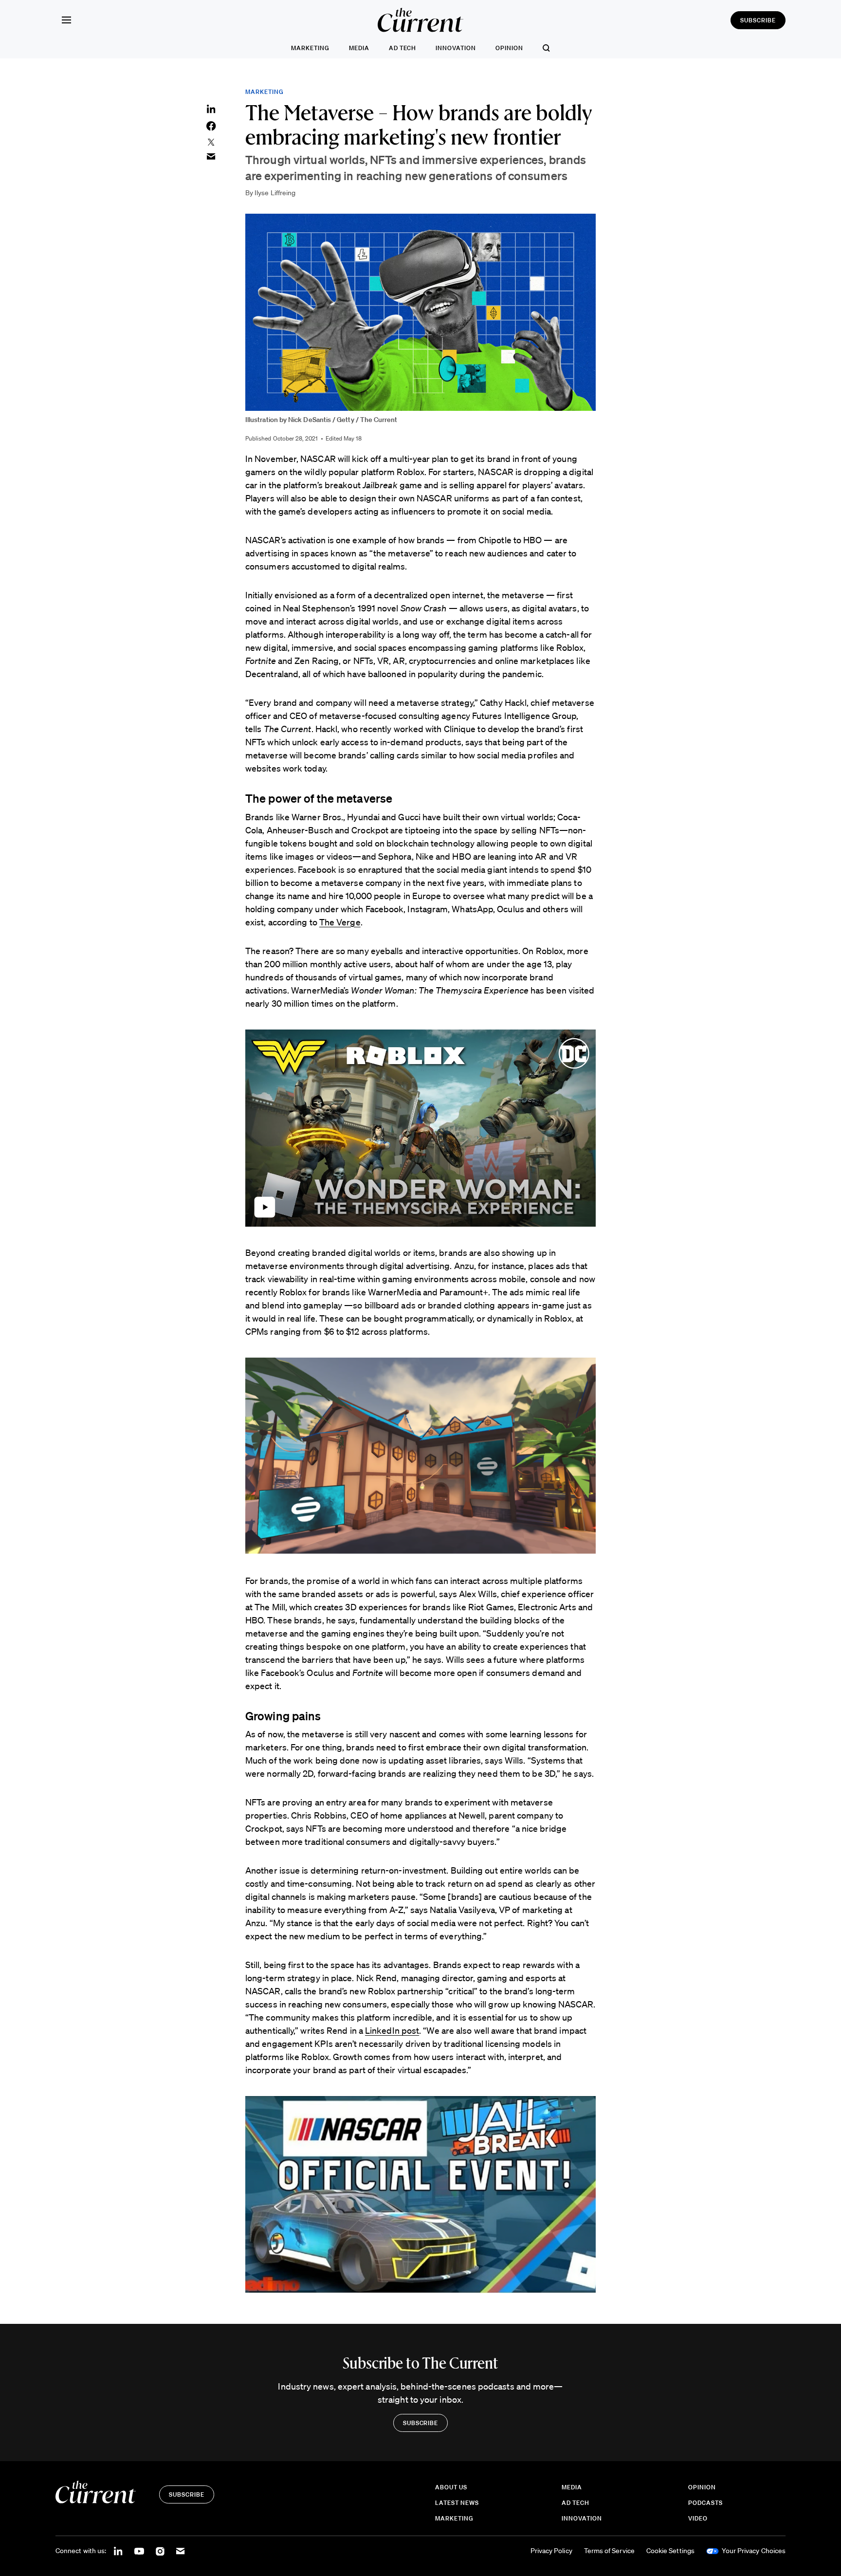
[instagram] (160, 2551)
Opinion (509, 48)
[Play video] (420, 1128)
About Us (451, 2487)
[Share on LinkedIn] (211, 109)
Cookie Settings (670, 2551)
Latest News (457, 2503)
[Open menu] (66, 20)
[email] (181, 2551)
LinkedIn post (392, 2030)
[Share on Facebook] (211, 126)
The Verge (340, 922)
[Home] (420, 20)
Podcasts (705, 2503)
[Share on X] (211, 142)
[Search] (546, 48)
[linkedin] (118, 2551)
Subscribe (758, 20)
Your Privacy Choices (754, 2551)
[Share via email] (211, 156)
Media (359, 48)
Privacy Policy (551, 2551)
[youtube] (139, 2551)
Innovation (456, 48)
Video (698, 2518)
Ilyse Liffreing (275, 193)
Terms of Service (609, 2551)
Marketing (310, 48)
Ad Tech (403, 48)
